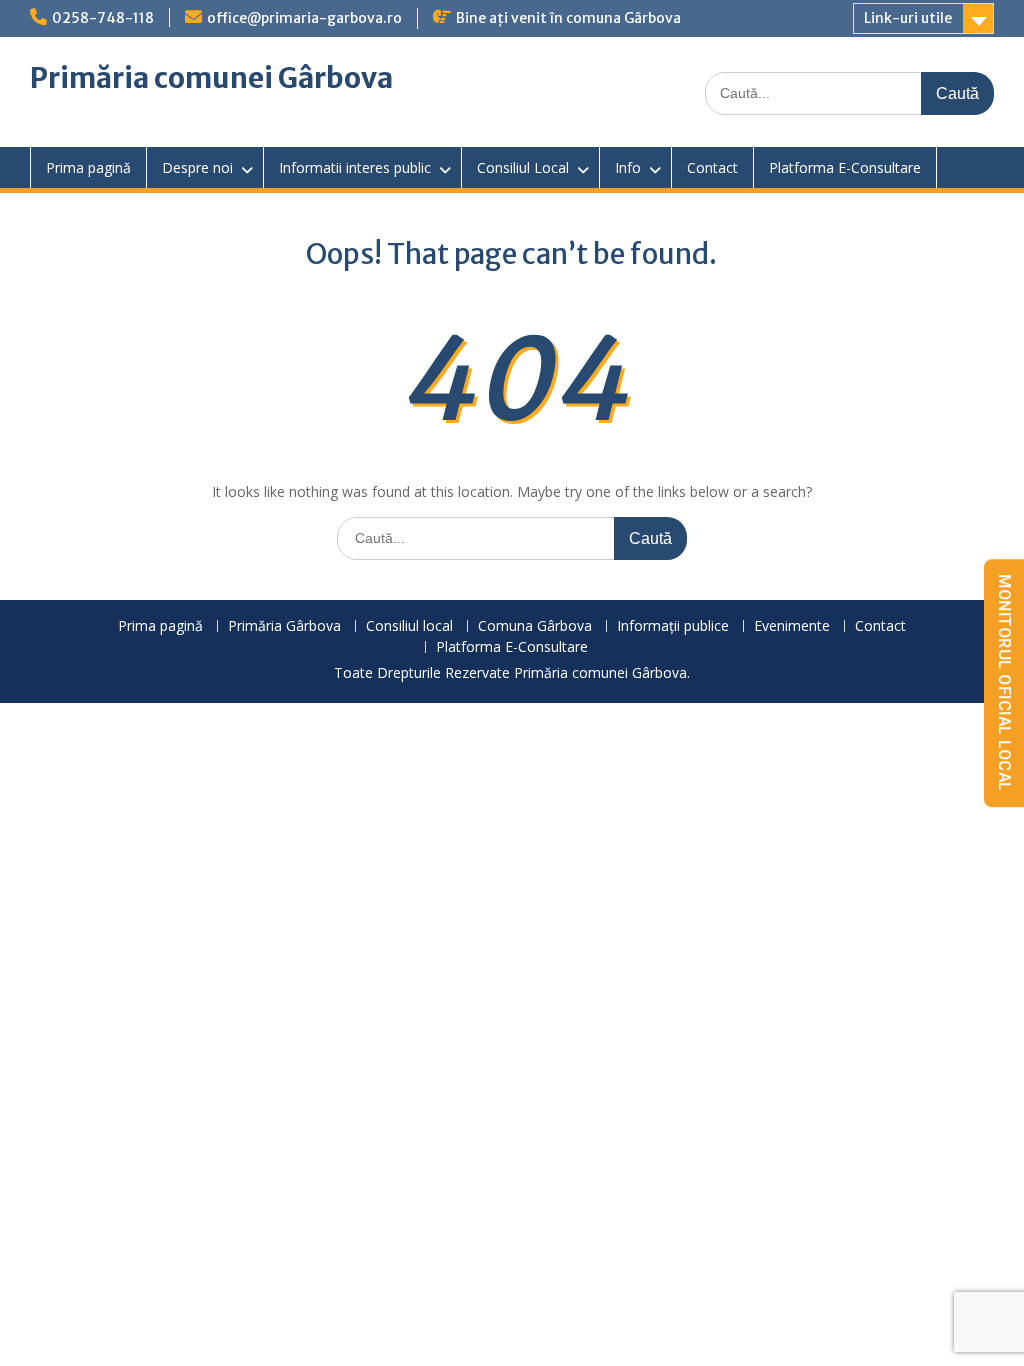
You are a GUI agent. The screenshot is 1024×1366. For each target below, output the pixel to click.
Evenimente (792, 626)
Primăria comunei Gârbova (211, 78)
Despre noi (197, 167)
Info (628, 167)
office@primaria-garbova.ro (304, 18)
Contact (712, 167)
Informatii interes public (355, 167)
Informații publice (673, 626)
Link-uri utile (908, 18)
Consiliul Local (523, 167)
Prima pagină (88, 167)
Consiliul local (409, 626)
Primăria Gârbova (284, 626)
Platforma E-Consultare (845, 167)
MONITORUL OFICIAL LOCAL (1004, 683)
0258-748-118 (103, 18)
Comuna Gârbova (535, 626)
